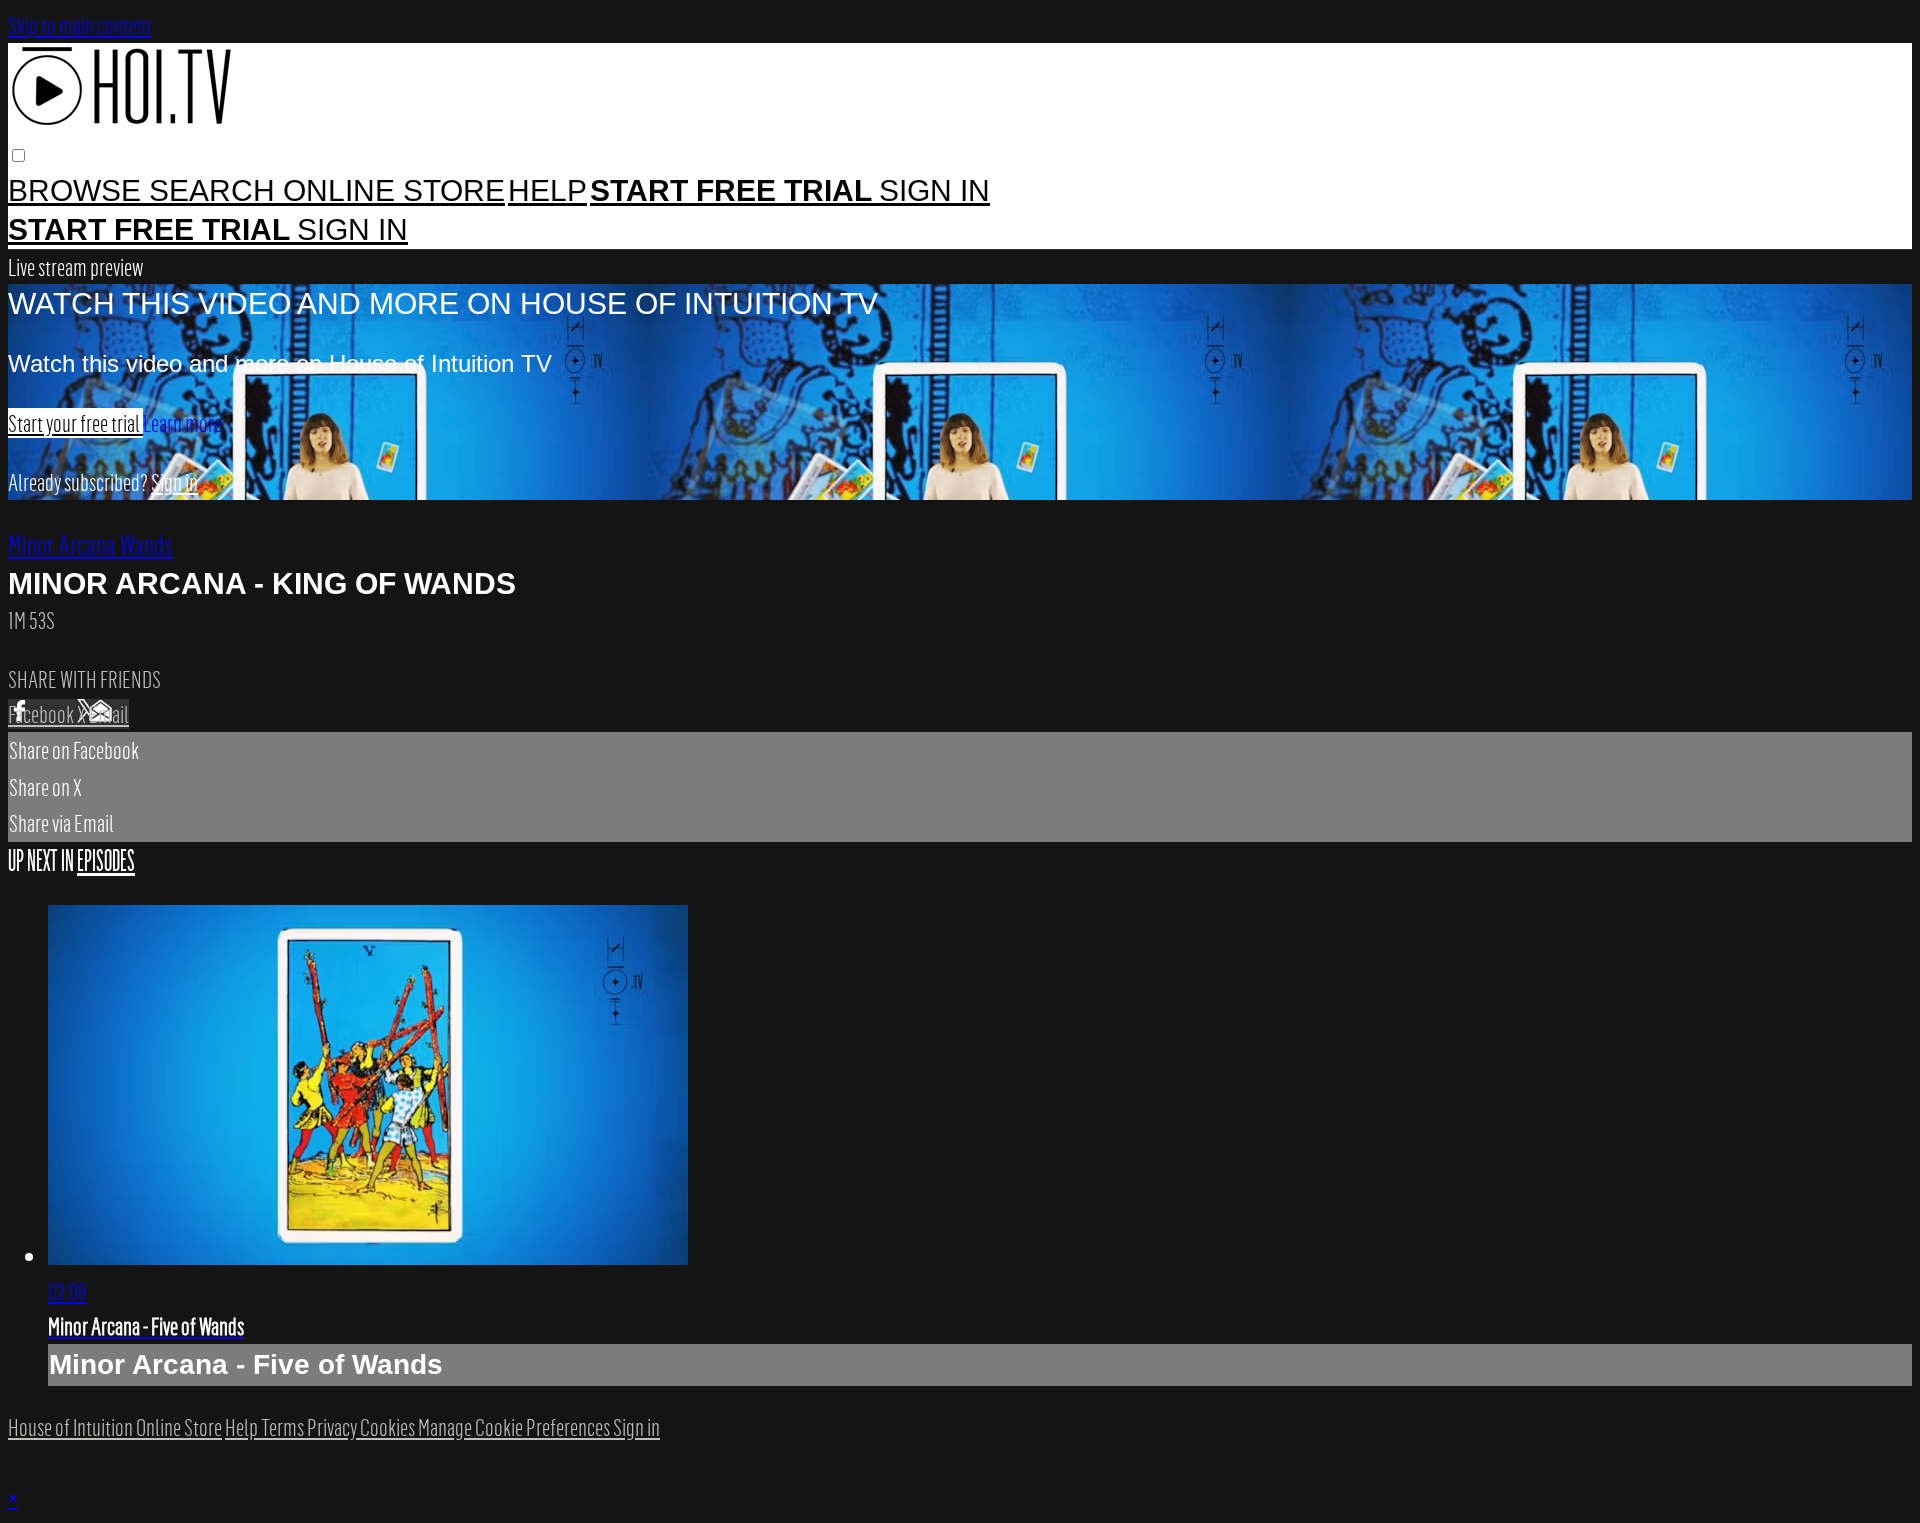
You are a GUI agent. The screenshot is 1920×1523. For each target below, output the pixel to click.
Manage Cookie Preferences (515, 1427)
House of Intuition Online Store (115, 1427)
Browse (78, 190)
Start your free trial (75, 423)
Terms (284, 1427)
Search (216, 190)
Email (109, 714)
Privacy (333, 1427)
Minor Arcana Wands (90, 544)
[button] (18, 155)
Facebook (42, 714)
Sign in (934, 190)
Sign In (352, 229)
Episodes (106, 861)
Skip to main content (80, 25)
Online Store (394, 190)
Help (547, 190)
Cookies (389, 1427)
